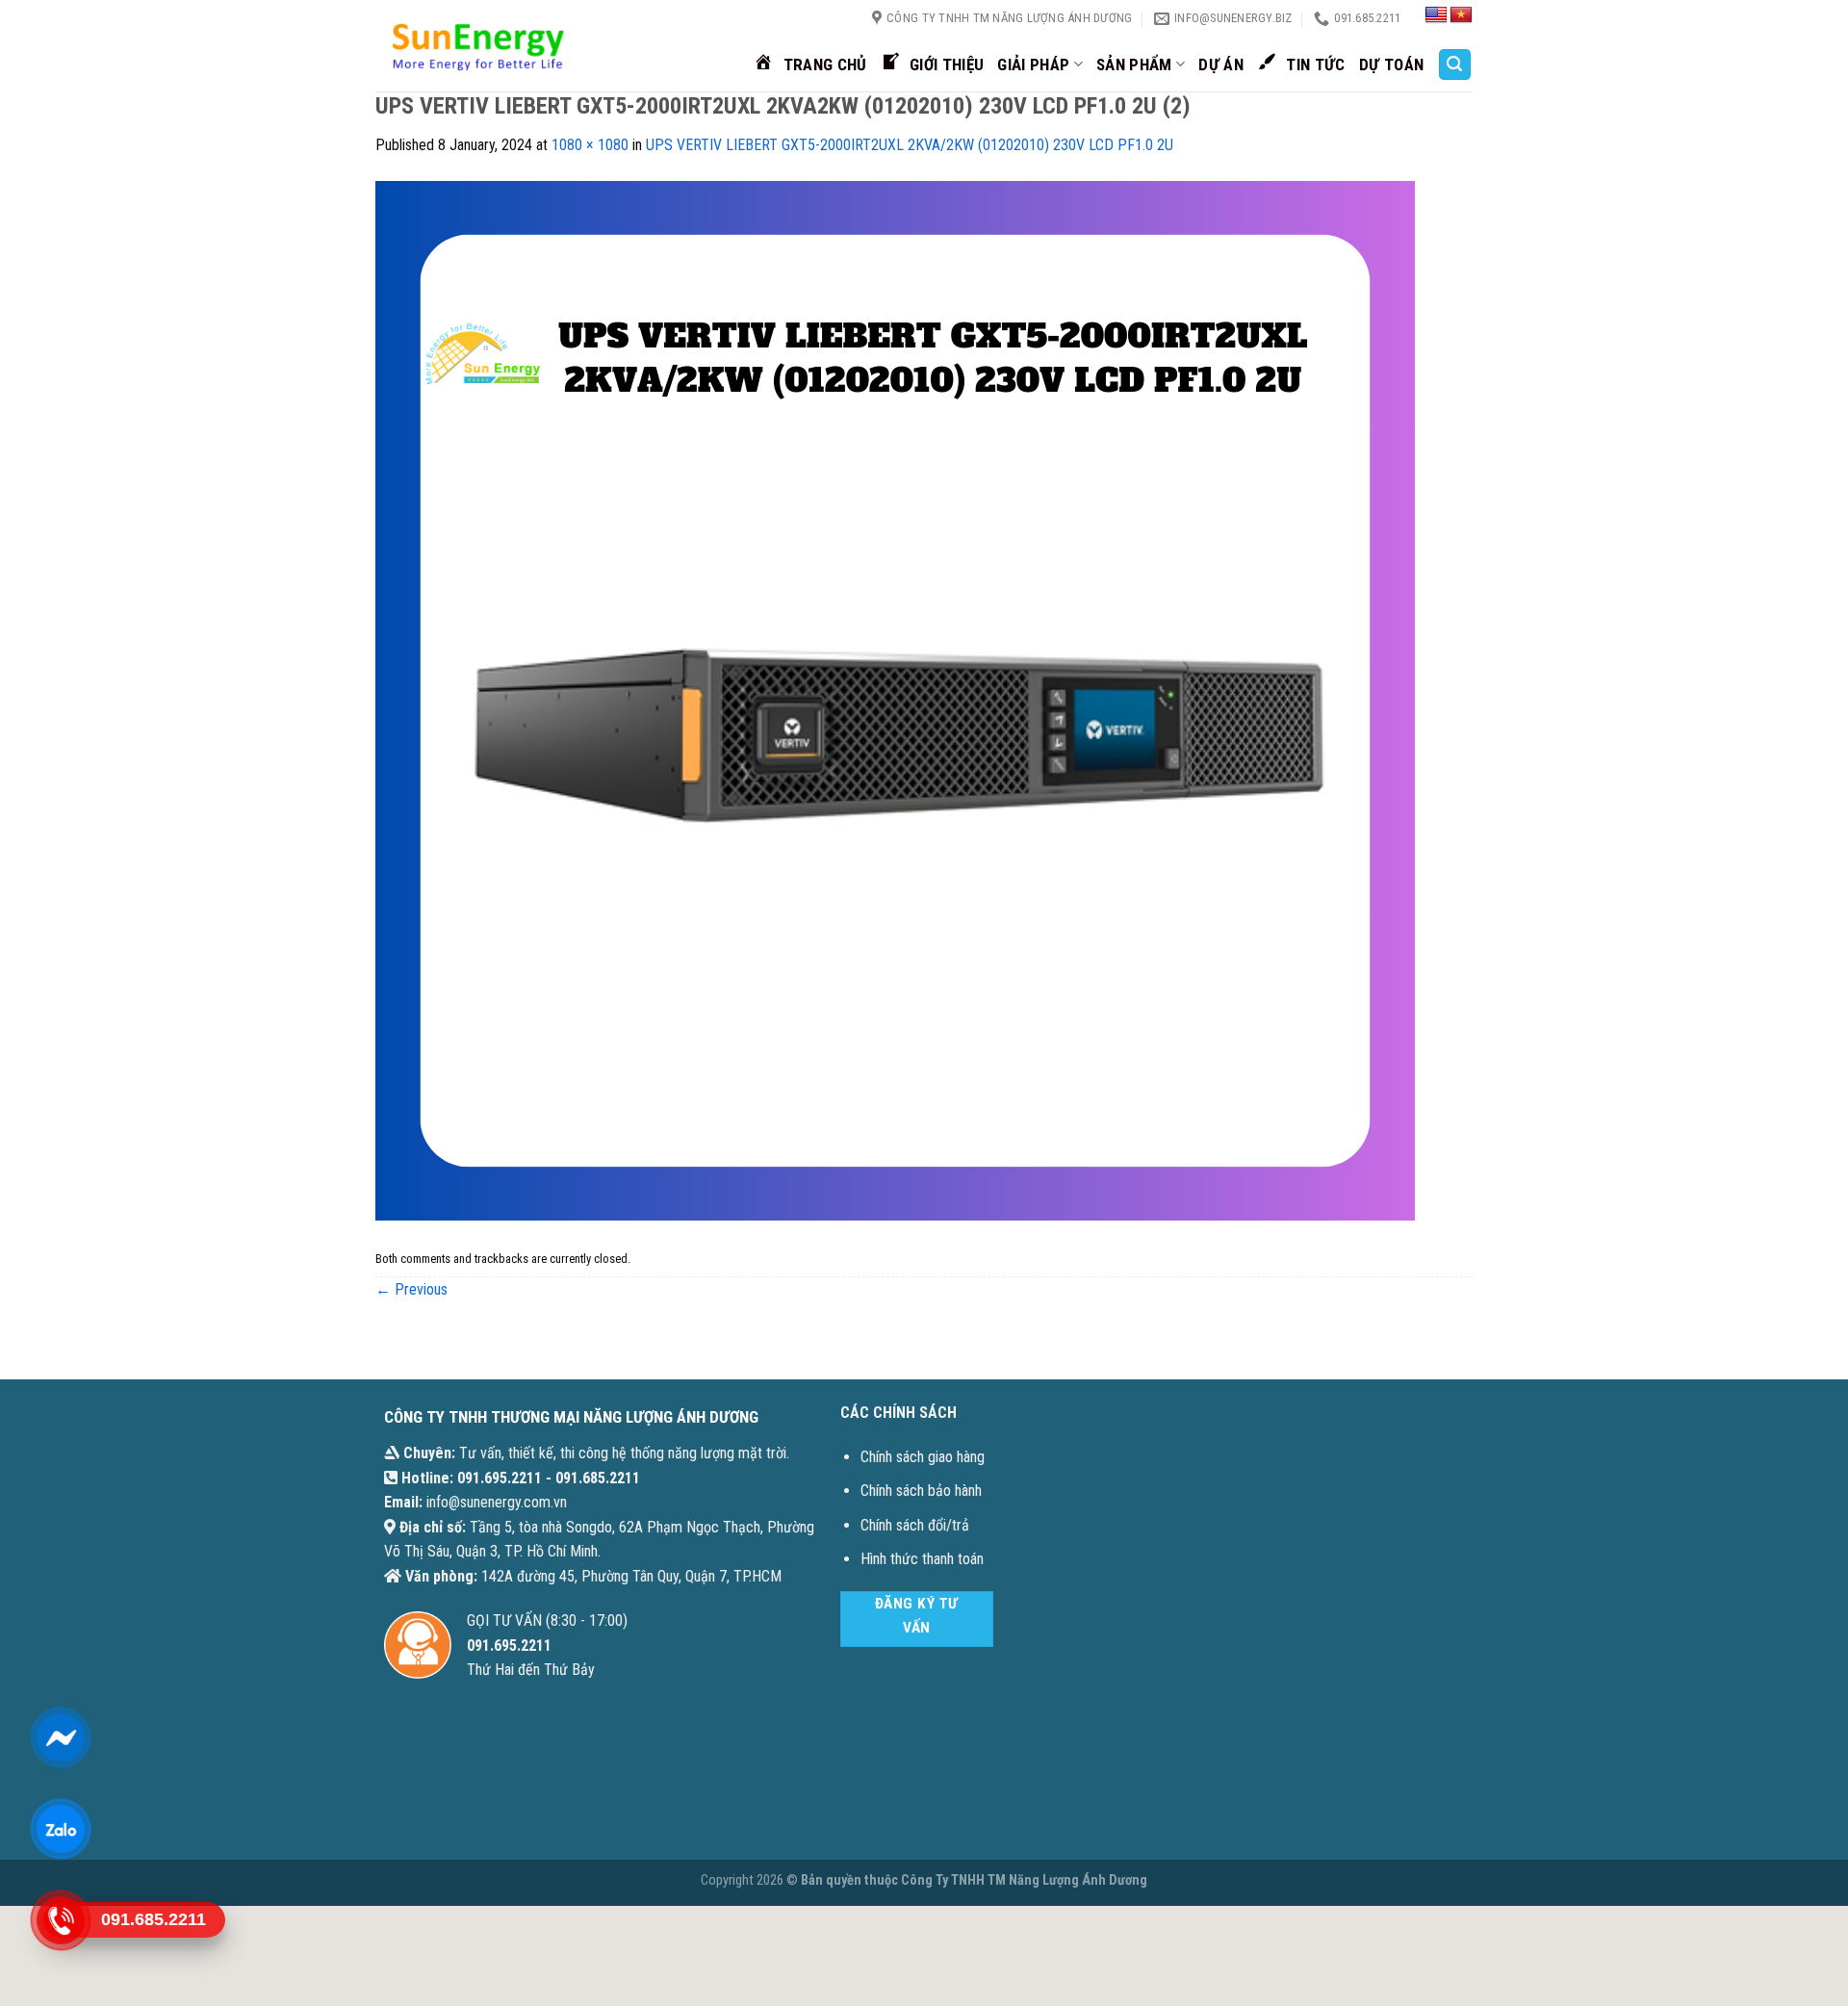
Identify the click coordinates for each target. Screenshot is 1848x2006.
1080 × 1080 (590, 145)
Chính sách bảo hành (921, 1491)
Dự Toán (1391, 64)
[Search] (1455, 65)
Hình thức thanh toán (922, 1559)
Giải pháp (1033, 64)
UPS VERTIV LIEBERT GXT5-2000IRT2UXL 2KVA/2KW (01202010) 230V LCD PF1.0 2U (910, 145)
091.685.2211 (598, 1478)
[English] (1436, 15)
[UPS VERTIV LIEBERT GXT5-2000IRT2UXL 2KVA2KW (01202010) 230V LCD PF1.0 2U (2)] (895, 699)
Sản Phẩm (1134, 64)
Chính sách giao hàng (923, 1457)
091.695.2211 (500, 1478)
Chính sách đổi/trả (915, 1525)
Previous (411, 1289)
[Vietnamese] (1461, 15)
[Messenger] (60, 1737)
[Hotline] (60, 1920)
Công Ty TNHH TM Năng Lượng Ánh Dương (1024, 1880)
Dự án (1221, 64)
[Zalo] (60, 1829)
